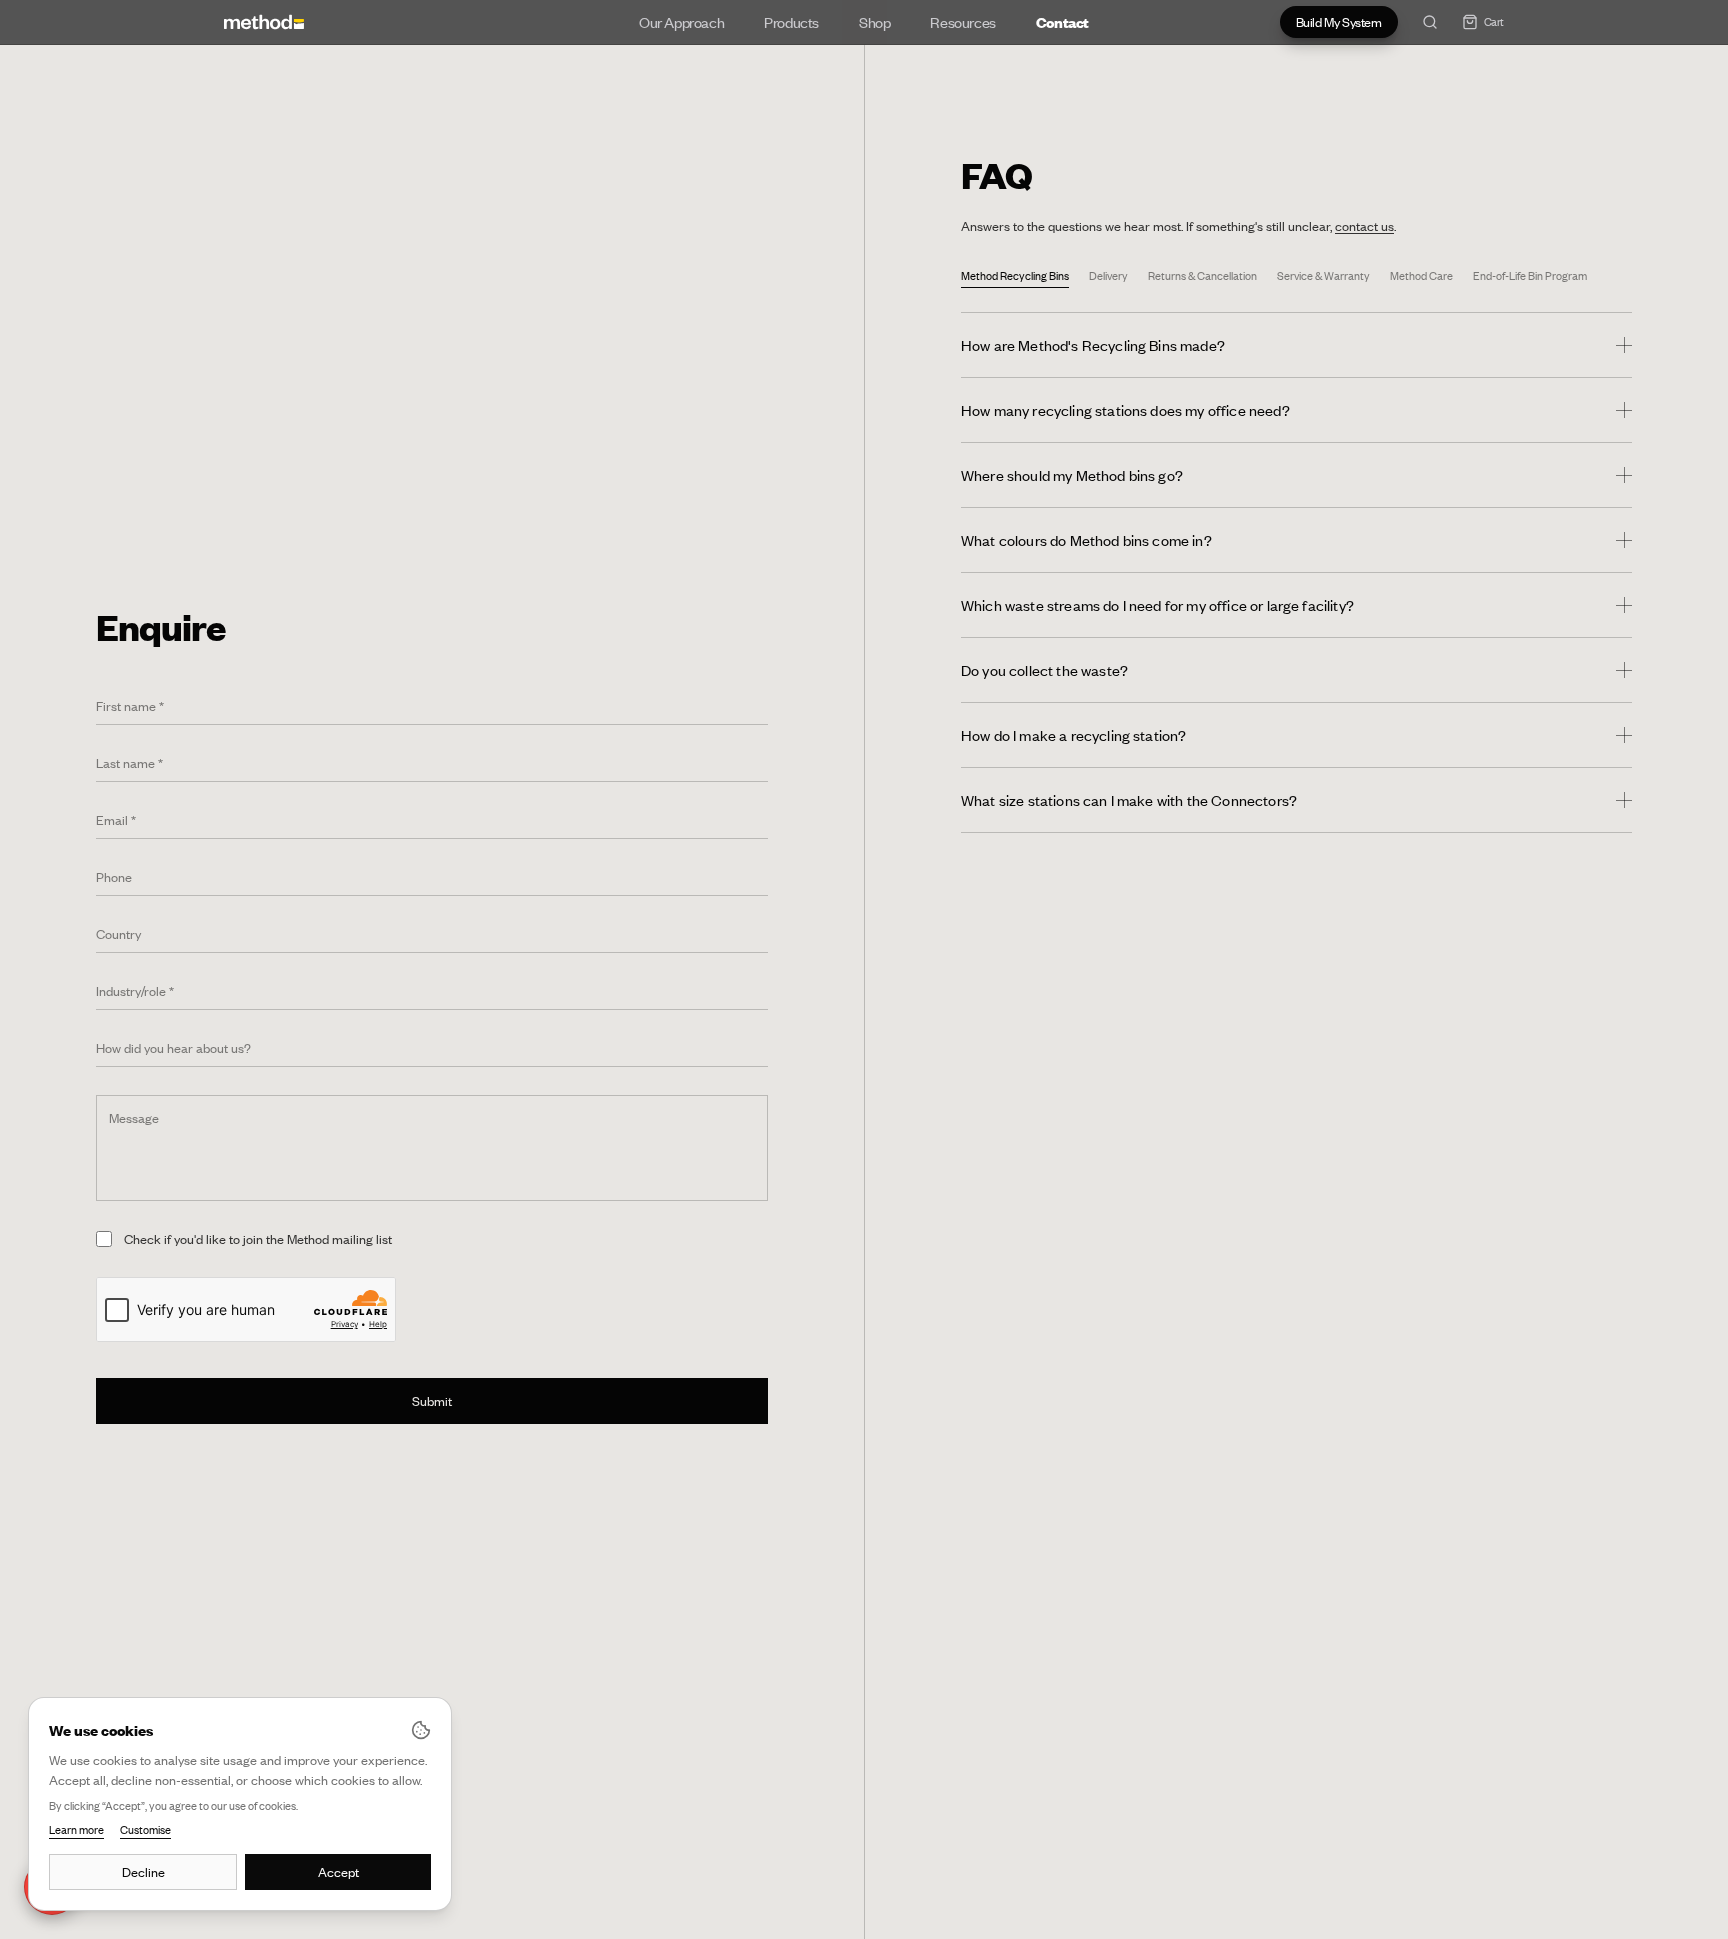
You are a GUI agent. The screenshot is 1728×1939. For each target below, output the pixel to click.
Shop (874, 22)
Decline (143, 1872)
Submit (432, 1401)
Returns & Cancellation (1202, 276)
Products (791, 22)
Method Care (1421, 276)
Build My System (1339, 22)
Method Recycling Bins (1015, 276)
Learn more (76, 1830)
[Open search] (1430, 22)
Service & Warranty (1323, 276)
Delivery (1108, 276)
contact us (1364, 226)
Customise (145, 1830)
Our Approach (681, 22)
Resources (962, 22)
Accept (338, 1872)
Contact (1062, 22)
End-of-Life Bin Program (1530, 276)
